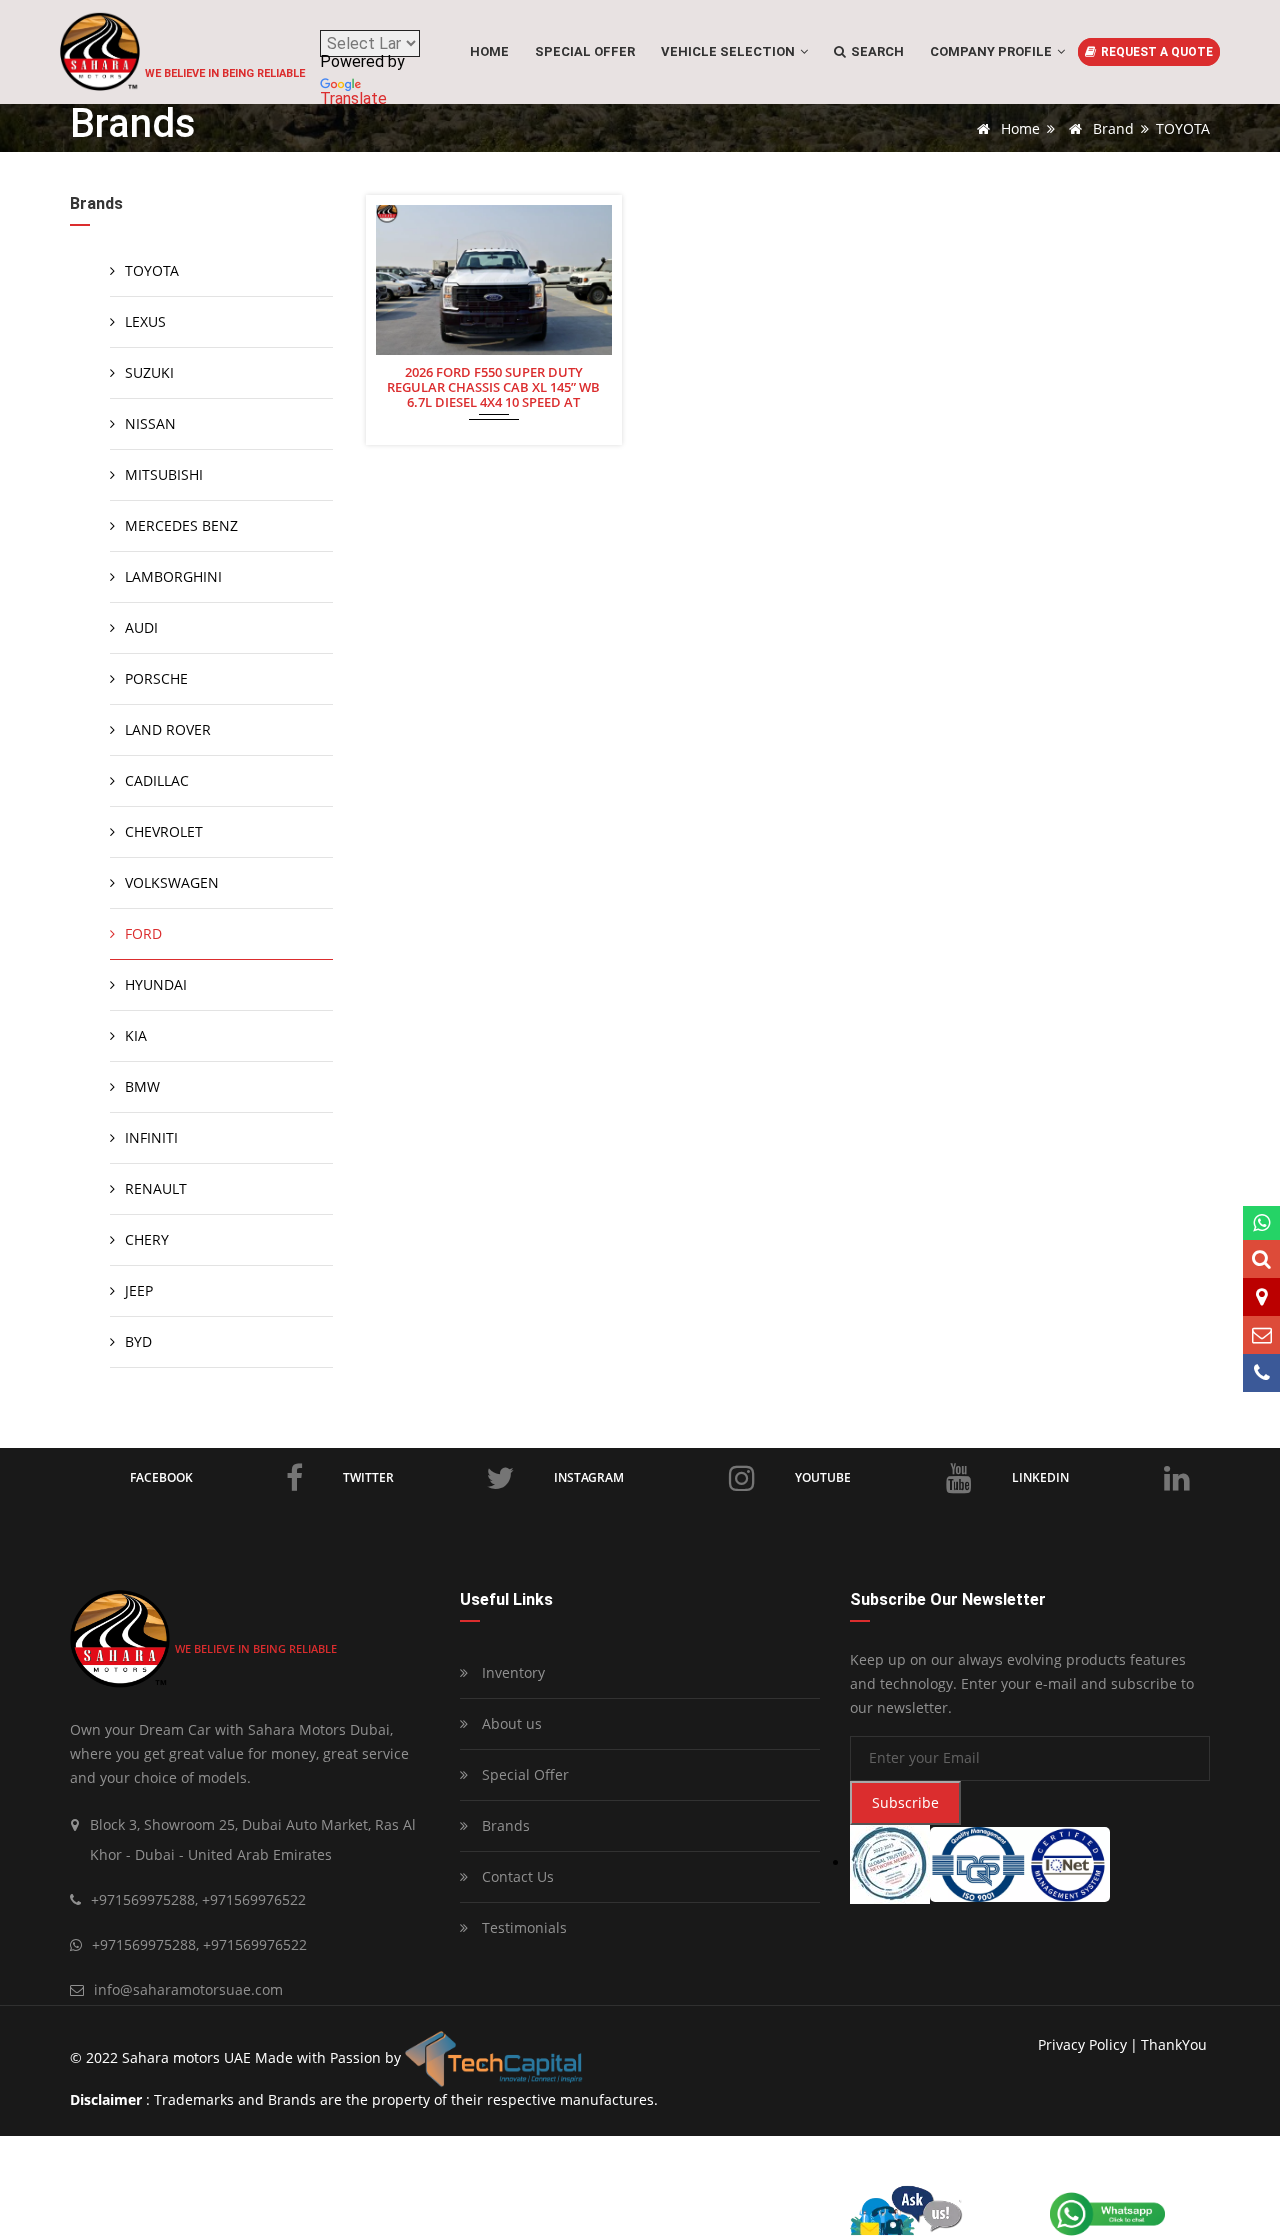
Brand (1111, 128)
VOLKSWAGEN (172, 882)
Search (876, 51)
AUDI (141, 627)
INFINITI (151, 1137)
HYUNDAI (156, 984)
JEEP (139, 1290)
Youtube (823, 1477)
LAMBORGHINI (173, 576)
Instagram (589, 1477)
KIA (136, 1035)
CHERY (147, 1239)
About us (510, 1723)
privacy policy (1082, 2044)
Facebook (161, 1477)
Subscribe (905, 1802)
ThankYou (1174, 2044)
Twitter (368, 1477)
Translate (353, 98)
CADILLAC (157, 780)
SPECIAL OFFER (585, 51)
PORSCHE (156, 678)
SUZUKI (149, 372)
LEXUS (145, 321)
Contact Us (516, 1876)
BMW (142, 1086)
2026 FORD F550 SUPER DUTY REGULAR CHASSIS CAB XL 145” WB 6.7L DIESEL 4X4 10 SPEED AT (493, 386)
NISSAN (150, 423)
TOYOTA (152, 270)
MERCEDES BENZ (181, 525)
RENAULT (156, 1188)
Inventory (511, 1672)
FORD (143, 933)
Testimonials (522, 1927)
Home (489, 51)
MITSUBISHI (164, 474)
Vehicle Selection (729, 51)
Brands (504, 1825)
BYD (138, 1341)
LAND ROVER (168, 729)
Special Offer (523, 1774)
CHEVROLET (164, 831)
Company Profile (992, 51)
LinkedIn (1040, 1477)
